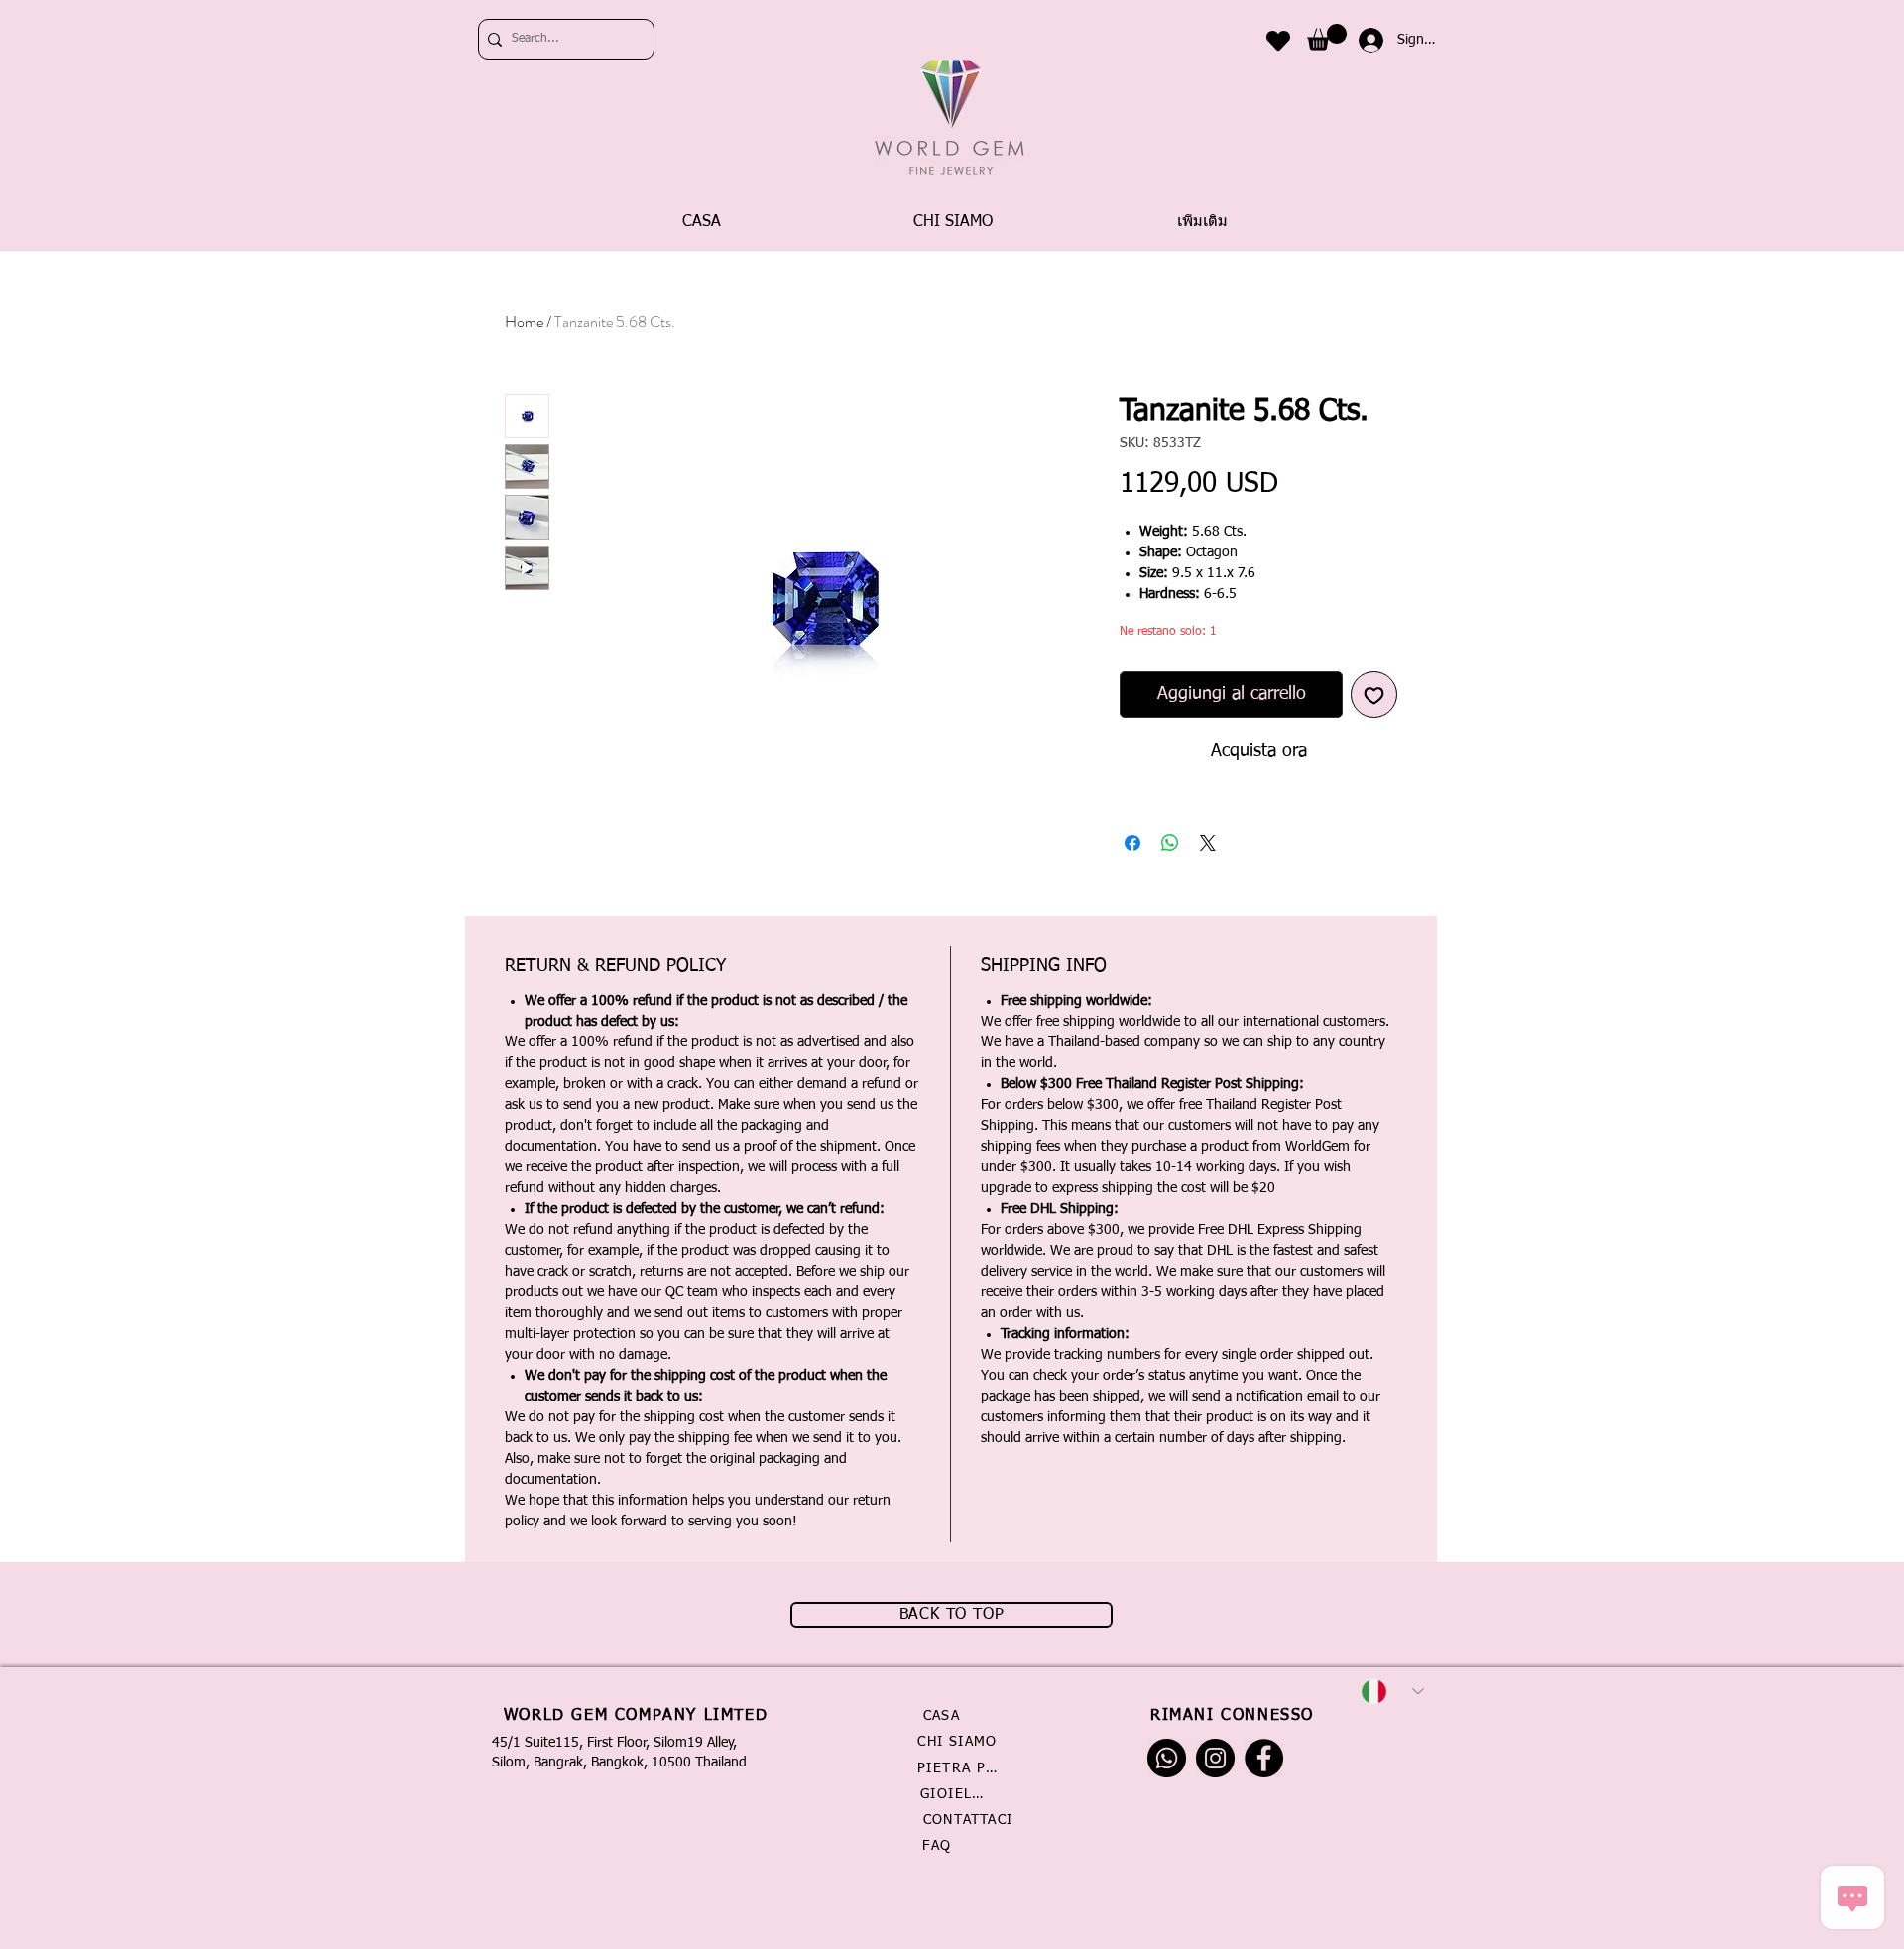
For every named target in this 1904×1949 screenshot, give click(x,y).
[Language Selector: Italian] (1392, 1692)
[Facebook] (1264, 1758)
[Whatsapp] (1167, 1758)
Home (524, 322)
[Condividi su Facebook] (1132, 843)
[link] (1327, 37)
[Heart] (1278, 40)
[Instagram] (1215, 1758)
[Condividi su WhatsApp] (1170, 843)
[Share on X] (1208, 843)
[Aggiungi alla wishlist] (1374, 695)
